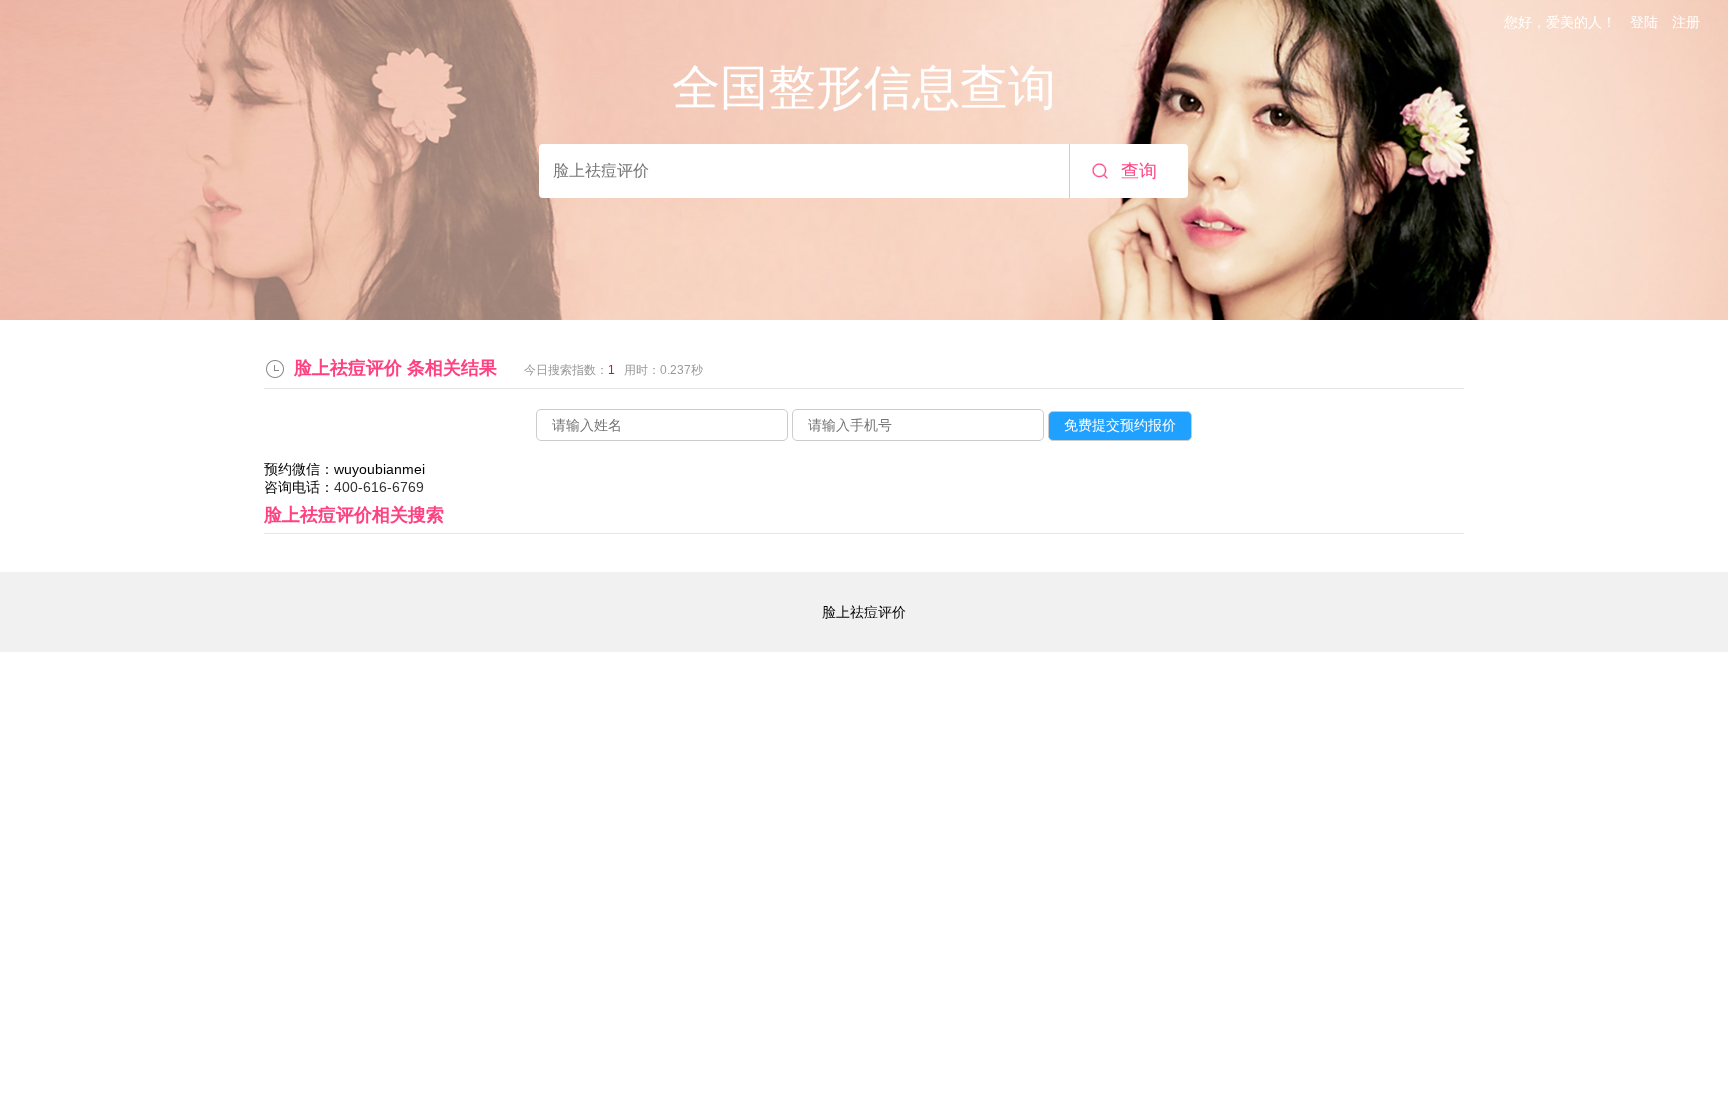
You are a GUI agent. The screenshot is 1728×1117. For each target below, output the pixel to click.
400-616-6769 (379, 487)
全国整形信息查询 (864, 87)
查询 (1139, 171)
